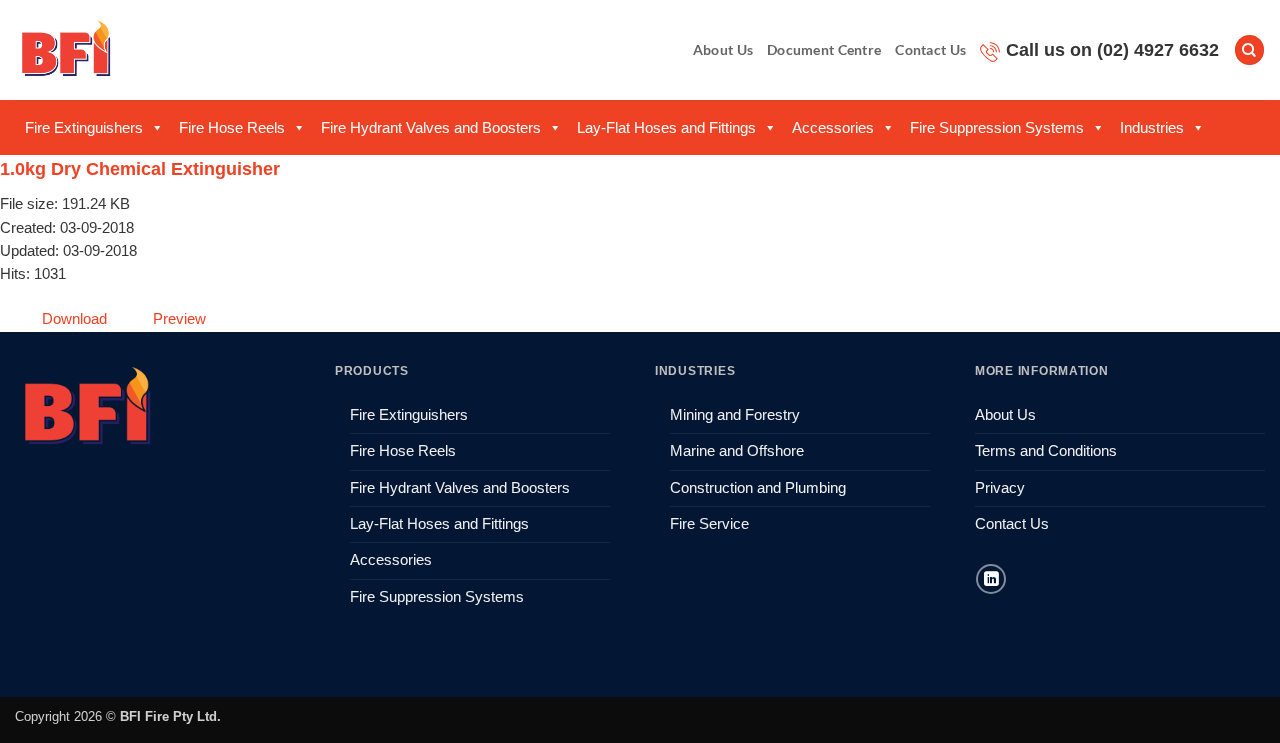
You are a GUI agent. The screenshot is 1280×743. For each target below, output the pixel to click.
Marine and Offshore (737, 451)
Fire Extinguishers (84, 127)
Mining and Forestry (735, 415)
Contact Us (930, 49)
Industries (1152, 127)
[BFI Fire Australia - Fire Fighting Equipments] (66, 49)
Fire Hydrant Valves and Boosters (431, 127)
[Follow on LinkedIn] (991, 579)
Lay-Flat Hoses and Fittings (666, 127)
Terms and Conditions (1046, 451)
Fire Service (709, 524)
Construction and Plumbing (758, 488)
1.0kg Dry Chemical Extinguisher (140, 169)
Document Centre (824, 49)
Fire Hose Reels (232, 127)
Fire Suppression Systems (997, 127)
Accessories (833, 127)
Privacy (1000, 488)
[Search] (1249, 50)
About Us (723, 49)
